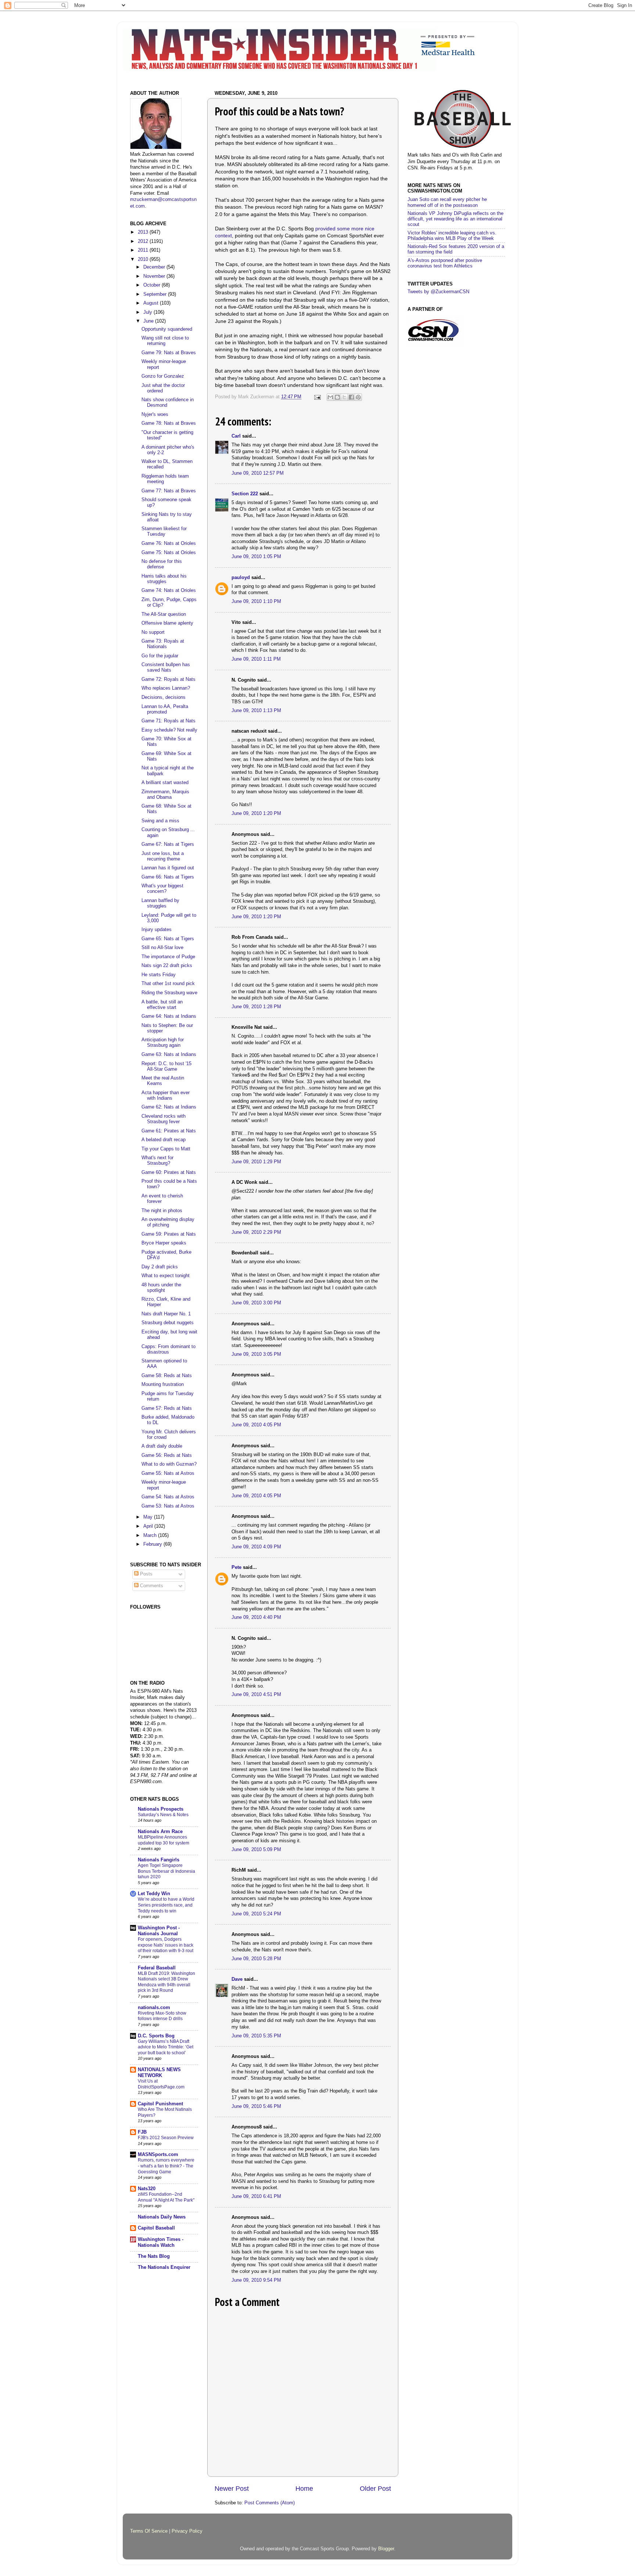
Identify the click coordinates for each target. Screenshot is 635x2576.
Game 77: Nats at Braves (169, 491)
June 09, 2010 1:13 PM (256, 711)
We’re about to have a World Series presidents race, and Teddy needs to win (166, 1905)
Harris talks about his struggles (164, 579)
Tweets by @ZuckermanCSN (438, 292)
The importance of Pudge (168, 957)
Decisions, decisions (164, 697)
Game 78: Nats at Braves (169, 423)
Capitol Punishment (160, 2104)
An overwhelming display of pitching (168, 1222)
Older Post (375, 2489)
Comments (151, 1586)
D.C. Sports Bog (156, 2036)
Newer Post (232, 2489)
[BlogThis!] (337, 397)
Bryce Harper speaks (164, 1243)
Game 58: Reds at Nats (167, 1376)
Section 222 (245, 494)
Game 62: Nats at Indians (169, 1107)
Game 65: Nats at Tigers (168, 939)
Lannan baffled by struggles (160, 903)
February (153, 1544)
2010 (144, 259)
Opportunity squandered (167, 329)
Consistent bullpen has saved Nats (166, 667)
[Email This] (330, 397)
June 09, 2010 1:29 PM (256, 1162)
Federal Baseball (157, 1968)
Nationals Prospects (161, 1809)
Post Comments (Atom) (270, 2503)
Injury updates (157, 930)
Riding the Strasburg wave (169, 993)
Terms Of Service (149, 2531)
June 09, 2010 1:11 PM (256, 659)
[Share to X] (344, 397)
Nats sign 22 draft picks (167, 966)
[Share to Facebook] (351, 397)
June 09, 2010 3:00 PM (256, 1303)
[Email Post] (317, 397)
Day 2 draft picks (160, 1267)
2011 (144, 250)
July (148, 312)
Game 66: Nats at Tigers (168, 877)
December (155, 267)
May (149, 1517)
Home (304, 2489)
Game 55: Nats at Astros (168, 1473)
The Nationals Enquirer (164, 2267)
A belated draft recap (164, 1140)
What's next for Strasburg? (157, 1161)
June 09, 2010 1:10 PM (256, 601)
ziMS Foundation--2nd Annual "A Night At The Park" (166, 2197)
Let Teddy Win (154, 1894)
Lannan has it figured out (168, 868)
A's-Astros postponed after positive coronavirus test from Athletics (445, 263)
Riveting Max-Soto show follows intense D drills (162, 2016)
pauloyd (241, 578)
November (155, 276)
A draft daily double (162, 1446)
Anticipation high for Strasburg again (163, 1043)
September (156, 294)
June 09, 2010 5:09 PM (256, 1850)
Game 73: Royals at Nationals (163, 644)
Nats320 (147, 2189)
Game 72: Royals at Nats (168, 679)
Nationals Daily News (162, 2217)
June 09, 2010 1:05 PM (256, 557)
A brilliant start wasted (165, 783)
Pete (236, 1567)
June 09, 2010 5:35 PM (256, 2036)
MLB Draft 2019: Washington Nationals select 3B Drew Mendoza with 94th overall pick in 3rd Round (166, 1982)
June (149, 321)
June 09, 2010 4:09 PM (256, 1547)
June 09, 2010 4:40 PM (256, 1617)
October (153, 285)
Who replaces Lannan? (166, 688)
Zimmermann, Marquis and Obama (165, 795)
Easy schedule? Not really (169, 730)
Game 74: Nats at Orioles (169, 590)
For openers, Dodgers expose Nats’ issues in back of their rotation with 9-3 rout (166, 1945)
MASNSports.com (158, 2155)
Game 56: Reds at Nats (167, 1455)
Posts (146, 1574)
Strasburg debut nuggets (168, 1323)
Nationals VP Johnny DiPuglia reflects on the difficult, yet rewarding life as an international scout (455, 219)
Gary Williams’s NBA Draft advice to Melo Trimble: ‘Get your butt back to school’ (166, 2047)
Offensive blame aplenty (167, 623)
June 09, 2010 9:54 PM (256, 2280)
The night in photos (162, 1211)
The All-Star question (164, 614)
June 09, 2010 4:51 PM (256, 1695)
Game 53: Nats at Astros (168, 1506)
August (152, 303)
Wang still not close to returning (165, 341)
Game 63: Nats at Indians (169, 1055)
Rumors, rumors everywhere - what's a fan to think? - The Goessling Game (166, 2166)
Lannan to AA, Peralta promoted (165, 709)
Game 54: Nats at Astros (168, 1497)
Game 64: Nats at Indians (169, 1016)
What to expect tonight (166, 1276)
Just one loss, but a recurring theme (163, 856)
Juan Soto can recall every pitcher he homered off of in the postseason (447, 202)
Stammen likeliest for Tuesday (164, 531)
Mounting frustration (163, 1384)
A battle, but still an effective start (162, 1005)
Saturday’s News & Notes (163, 1815)
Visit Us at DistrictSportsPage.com (161, 2084)
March (151, 1535)
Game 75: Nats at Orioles (169, 553)
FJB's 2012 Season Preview (166, 2138)
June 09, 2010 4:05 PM (256, 1425)
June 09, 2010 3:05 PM (256, 1354)
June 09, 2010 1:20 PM (256, 813)
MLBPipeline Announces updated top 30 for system (164, 1840)
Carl (236, 436)
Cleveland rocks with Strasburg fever (164, 1119)
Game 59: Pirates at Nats (169, 1234)
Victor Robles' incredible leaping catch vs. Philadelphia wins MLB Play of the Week (452, 236)
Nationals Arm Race (160, 1832)
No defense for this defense (162, 564)
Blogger (386, 2549)
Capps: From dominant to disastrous (168, 1349)
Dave (237, 1979)
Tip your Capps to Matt (166, 1149)
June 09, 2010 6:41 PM (256, 2196)
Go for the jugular (160, 656)
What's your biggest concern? (162, 889)
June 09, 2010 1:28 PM (256, 1007)
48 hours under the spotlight (161, 1288)
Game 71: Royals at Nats (168, 721)
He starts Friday (159, 975)
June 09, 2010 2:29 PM (256, 1232)
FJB (142, 2132)
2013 (144, 232)
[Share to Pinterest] (358, 397)
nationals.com (154, 2008)
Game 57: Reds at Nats (167, 1408)
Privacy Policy (187, 2531)
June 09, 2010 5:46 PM (256, 2106)
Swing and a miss (160, 821)
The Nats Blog (154, 2256)
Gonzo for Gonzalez (163, 376)
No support (153, 632)
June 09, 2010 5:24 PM (256, 1914)
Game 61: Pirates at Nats (169, 1131)
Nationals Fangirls (159, 1860)
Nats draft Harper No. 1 (166, 1314)
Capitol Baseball (156, 2228)
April (149, 1526)
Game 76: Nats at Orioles (169, 543)
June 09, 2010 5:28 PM (256, 1959)
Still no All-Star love (162, 948)
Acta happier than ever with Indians (166, 1095)
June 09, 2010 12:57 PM (258, 473)
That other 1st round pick (168, 984)
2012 (144, 241)
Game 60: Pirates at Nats (169, 1172)
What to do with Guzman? (169, 1464)
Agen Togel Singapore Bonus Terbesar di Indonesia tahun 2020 (166, 1871)
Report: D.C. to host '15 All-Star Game (166, 1066)
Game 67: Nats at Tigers (168, 844)
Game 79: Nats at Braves (169, 353)
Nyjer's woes (155, 414)
